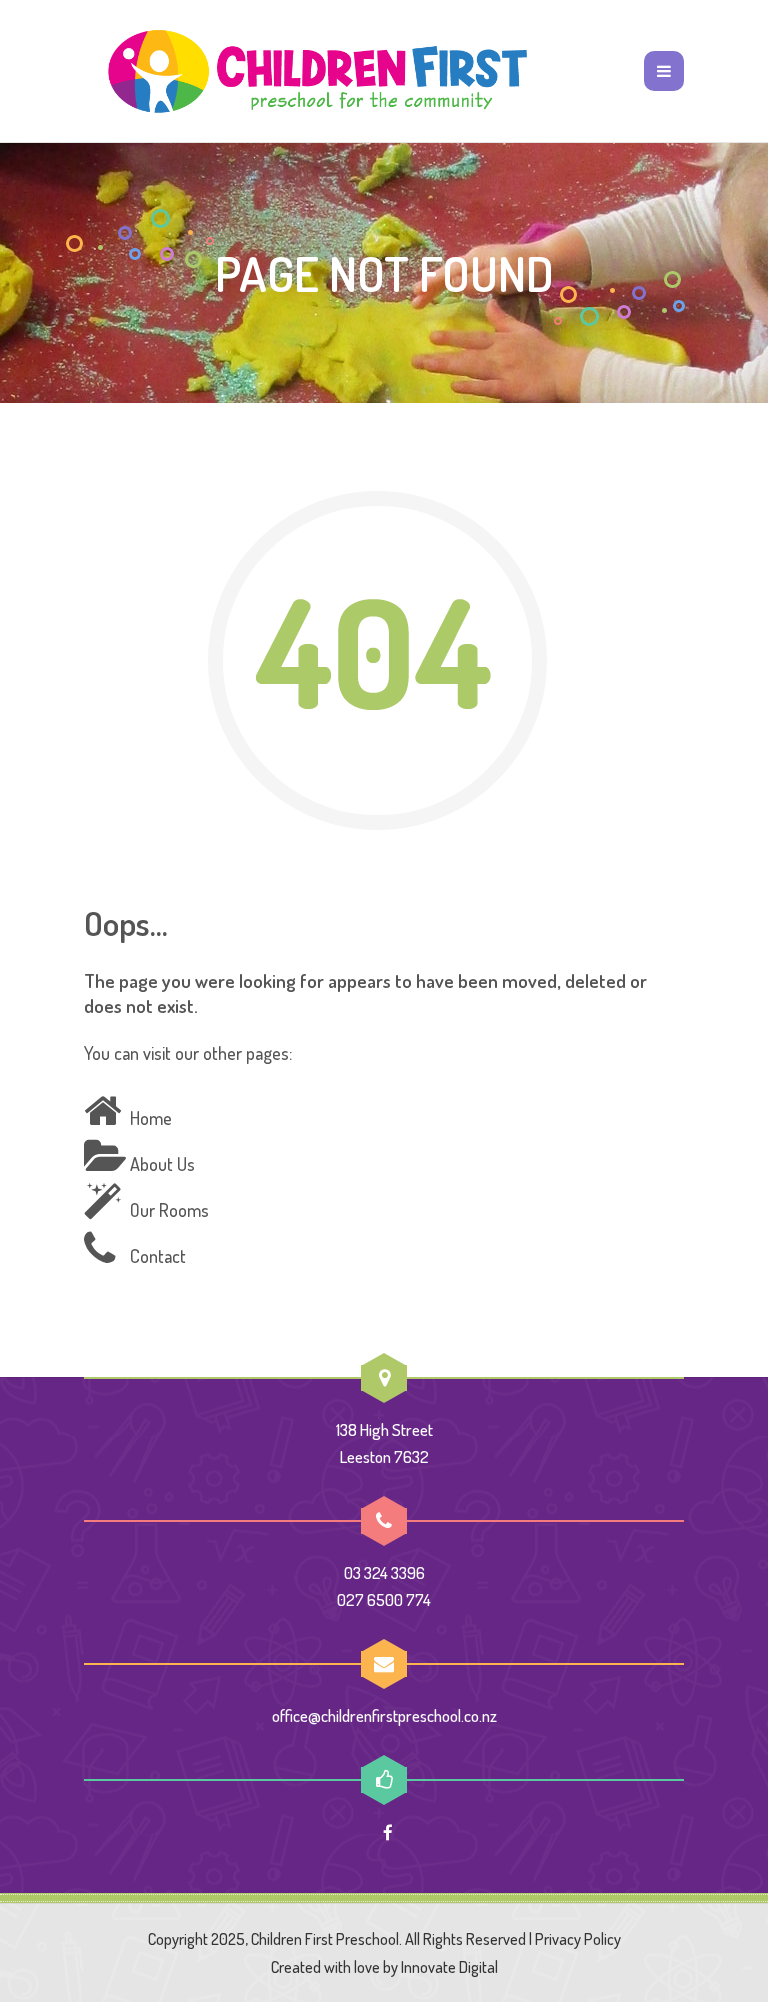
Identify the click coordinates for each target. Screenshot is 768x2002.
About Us (162, 1164)
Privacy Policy (578, 1939)
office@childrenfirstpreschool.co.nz (384, 1715)
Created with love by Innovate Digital (384, 1967)
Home (151, 1118)
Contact (158, 1256)
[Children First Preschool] (314, 71)
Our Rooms (169, 1210)
